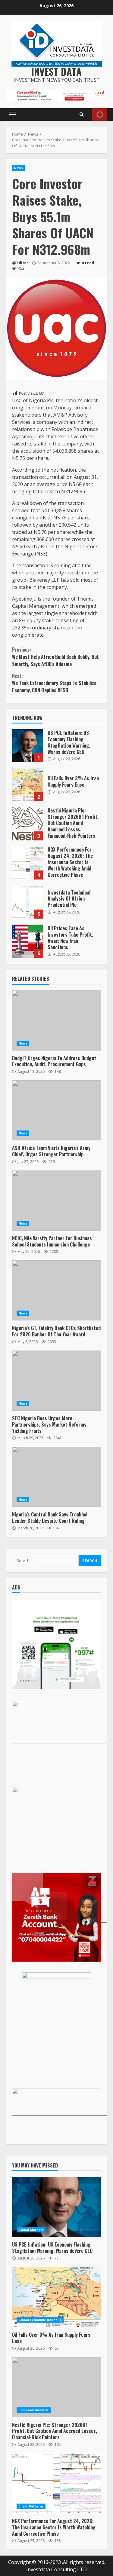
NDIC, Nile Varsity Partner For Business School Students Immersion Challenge (56, 1201)
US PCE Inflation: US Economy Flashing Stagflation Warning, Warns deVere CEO (28, 746)
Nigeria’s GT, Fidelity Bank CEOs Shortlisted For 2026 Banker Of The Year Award (56, 1290)
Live (100, 115)
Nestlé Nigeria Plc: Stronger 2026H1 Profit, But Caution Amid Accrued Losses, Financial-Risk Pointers (28, 824)
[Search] (82, 115)
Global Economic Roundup (40, 2320)
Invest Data (56, 71)
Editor (22, 263)
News (18, 168)
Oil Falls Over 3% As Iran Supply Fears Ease (28, 785)
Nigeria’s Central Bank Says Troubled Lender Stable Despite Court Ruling (56, 1477)
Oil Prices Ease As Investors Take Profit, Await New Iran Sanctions (28, 941)
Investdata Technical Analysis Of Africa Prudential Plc (28, 902)
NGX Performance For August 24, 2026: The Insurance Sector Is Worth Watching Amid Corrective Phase (28, 863)
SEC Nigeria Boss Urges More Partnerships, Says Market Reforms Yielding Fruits (56, 1381)
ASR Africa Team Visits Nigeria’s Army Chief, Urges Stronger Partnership (56, 1110)
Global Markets (31, 2230)
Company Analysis (34, 2410)
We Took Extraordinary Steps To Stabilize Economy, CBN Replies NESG (54, 683)
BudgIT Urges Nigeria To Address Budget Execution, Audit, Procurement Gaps (56, 1020)
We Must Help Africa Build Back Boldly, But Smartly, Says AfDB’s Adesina (55, 657)
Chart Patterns (31, 2506)
